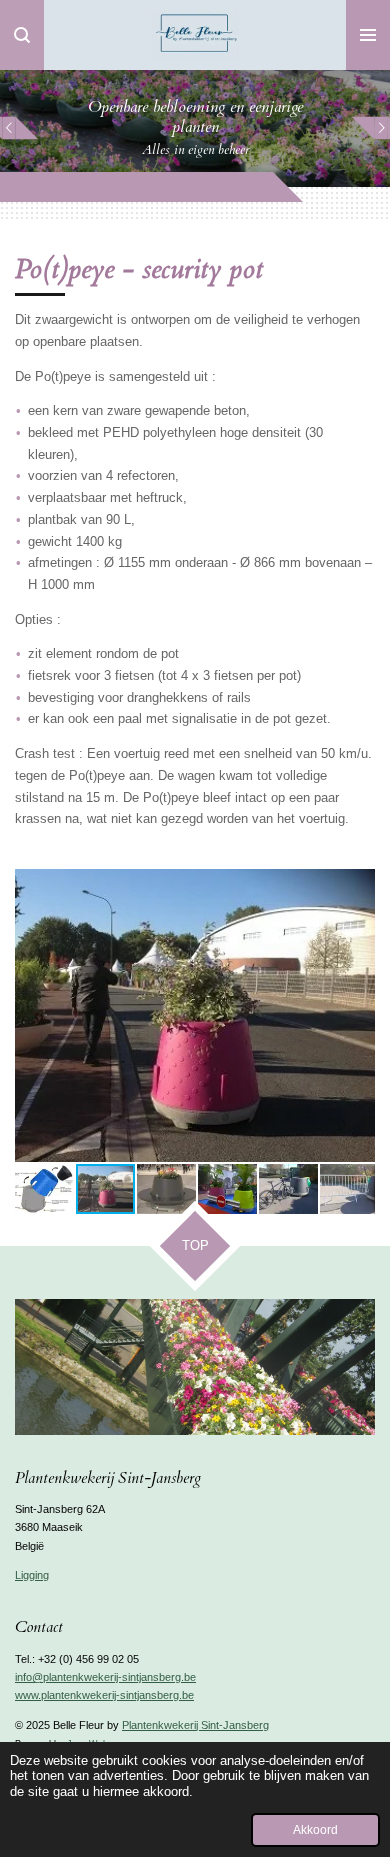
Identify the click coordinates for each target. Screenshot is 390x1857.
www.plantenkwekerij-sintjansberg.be (104, 1695)
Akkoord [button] (315, 1829)
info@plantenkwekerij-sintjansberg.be (105, 1677)
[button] (357, 887)
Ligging (32, 1575)
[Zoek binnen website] (22, 35)
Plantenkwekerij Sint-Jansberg (195, 1725)
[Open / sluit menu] (368, 35)
